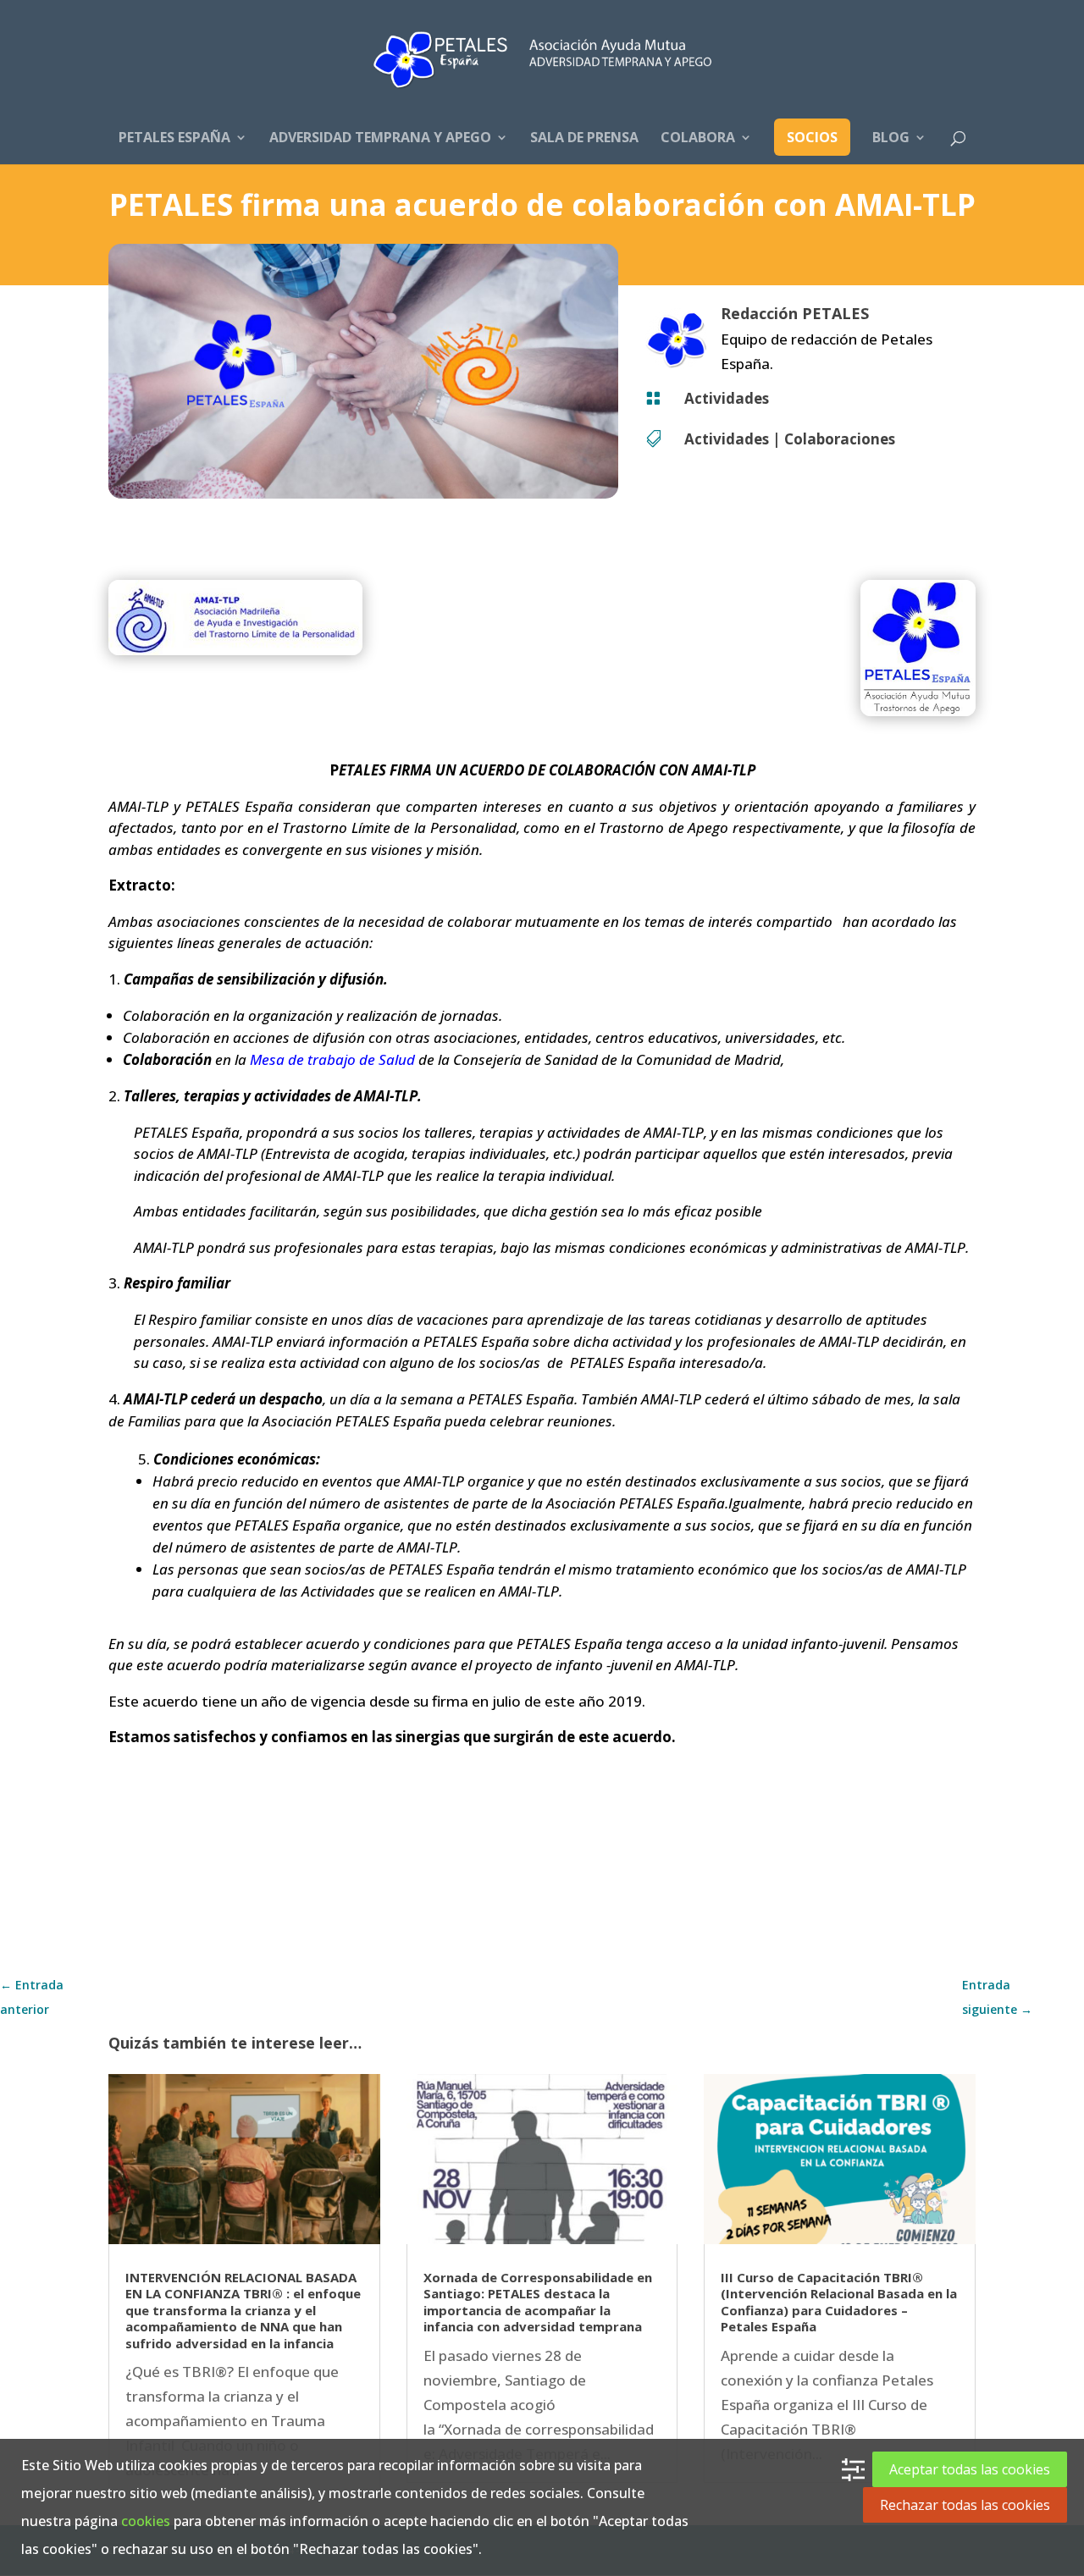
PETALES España (174, 139)
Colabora (698, 139)
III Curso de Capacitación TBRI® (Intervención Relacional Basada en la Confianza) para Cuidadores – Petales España (839, 2302)
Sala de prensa (584, 139)
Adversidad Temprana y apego (380, 139)
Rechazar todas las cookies (965, 2505)
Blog (891, 139)
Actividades (727, 398)
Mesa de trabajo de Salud (332, 1059)
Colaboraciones (840, 439)
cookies (146, 2521)
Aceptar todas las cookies (970, 2469)
